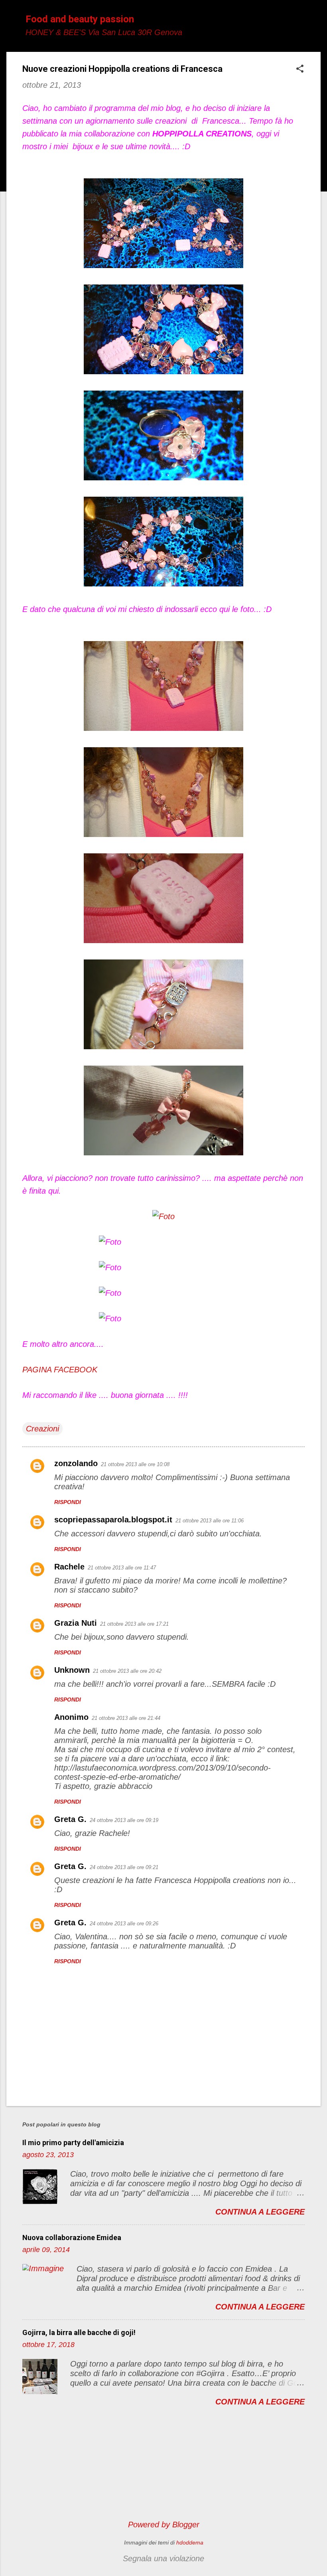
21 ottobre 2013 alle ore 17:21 (134, 1624)
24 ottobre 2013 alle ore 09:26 (124, 1924)
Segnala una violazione (163, 2558)
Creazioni (42, 1429)
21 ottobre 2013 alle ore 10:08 (135, 1464)
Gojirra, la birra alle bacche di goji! (79, 2332)
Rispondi (68, 1502)
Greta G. (70, 1819)
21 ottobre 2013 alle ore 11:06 (210, 1521)
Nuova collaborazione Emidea (72, 2237)
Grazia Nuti (76, 1623)
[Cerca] (316, 22)
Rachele (69, 1567)
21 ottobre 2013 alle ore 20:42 (127, 1671)
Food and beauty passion (80, 19)
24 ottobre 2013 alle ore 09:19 (124, 1820)
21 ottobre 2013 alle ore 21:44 (126, 1718)
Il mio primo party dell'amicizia (73, 2143)
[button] (300, 70)
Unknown (72, 1670)
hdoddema (190, 2542)
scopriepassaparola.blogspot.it (113, 1520)
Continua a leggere (260, 2212)
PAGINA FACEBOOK (60, 1370)
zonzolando (76, 1463)
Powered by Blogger (164, 2525)
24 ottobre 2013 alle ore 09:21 (124, 1867)
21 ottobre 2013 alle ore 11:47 (122, 1568)
